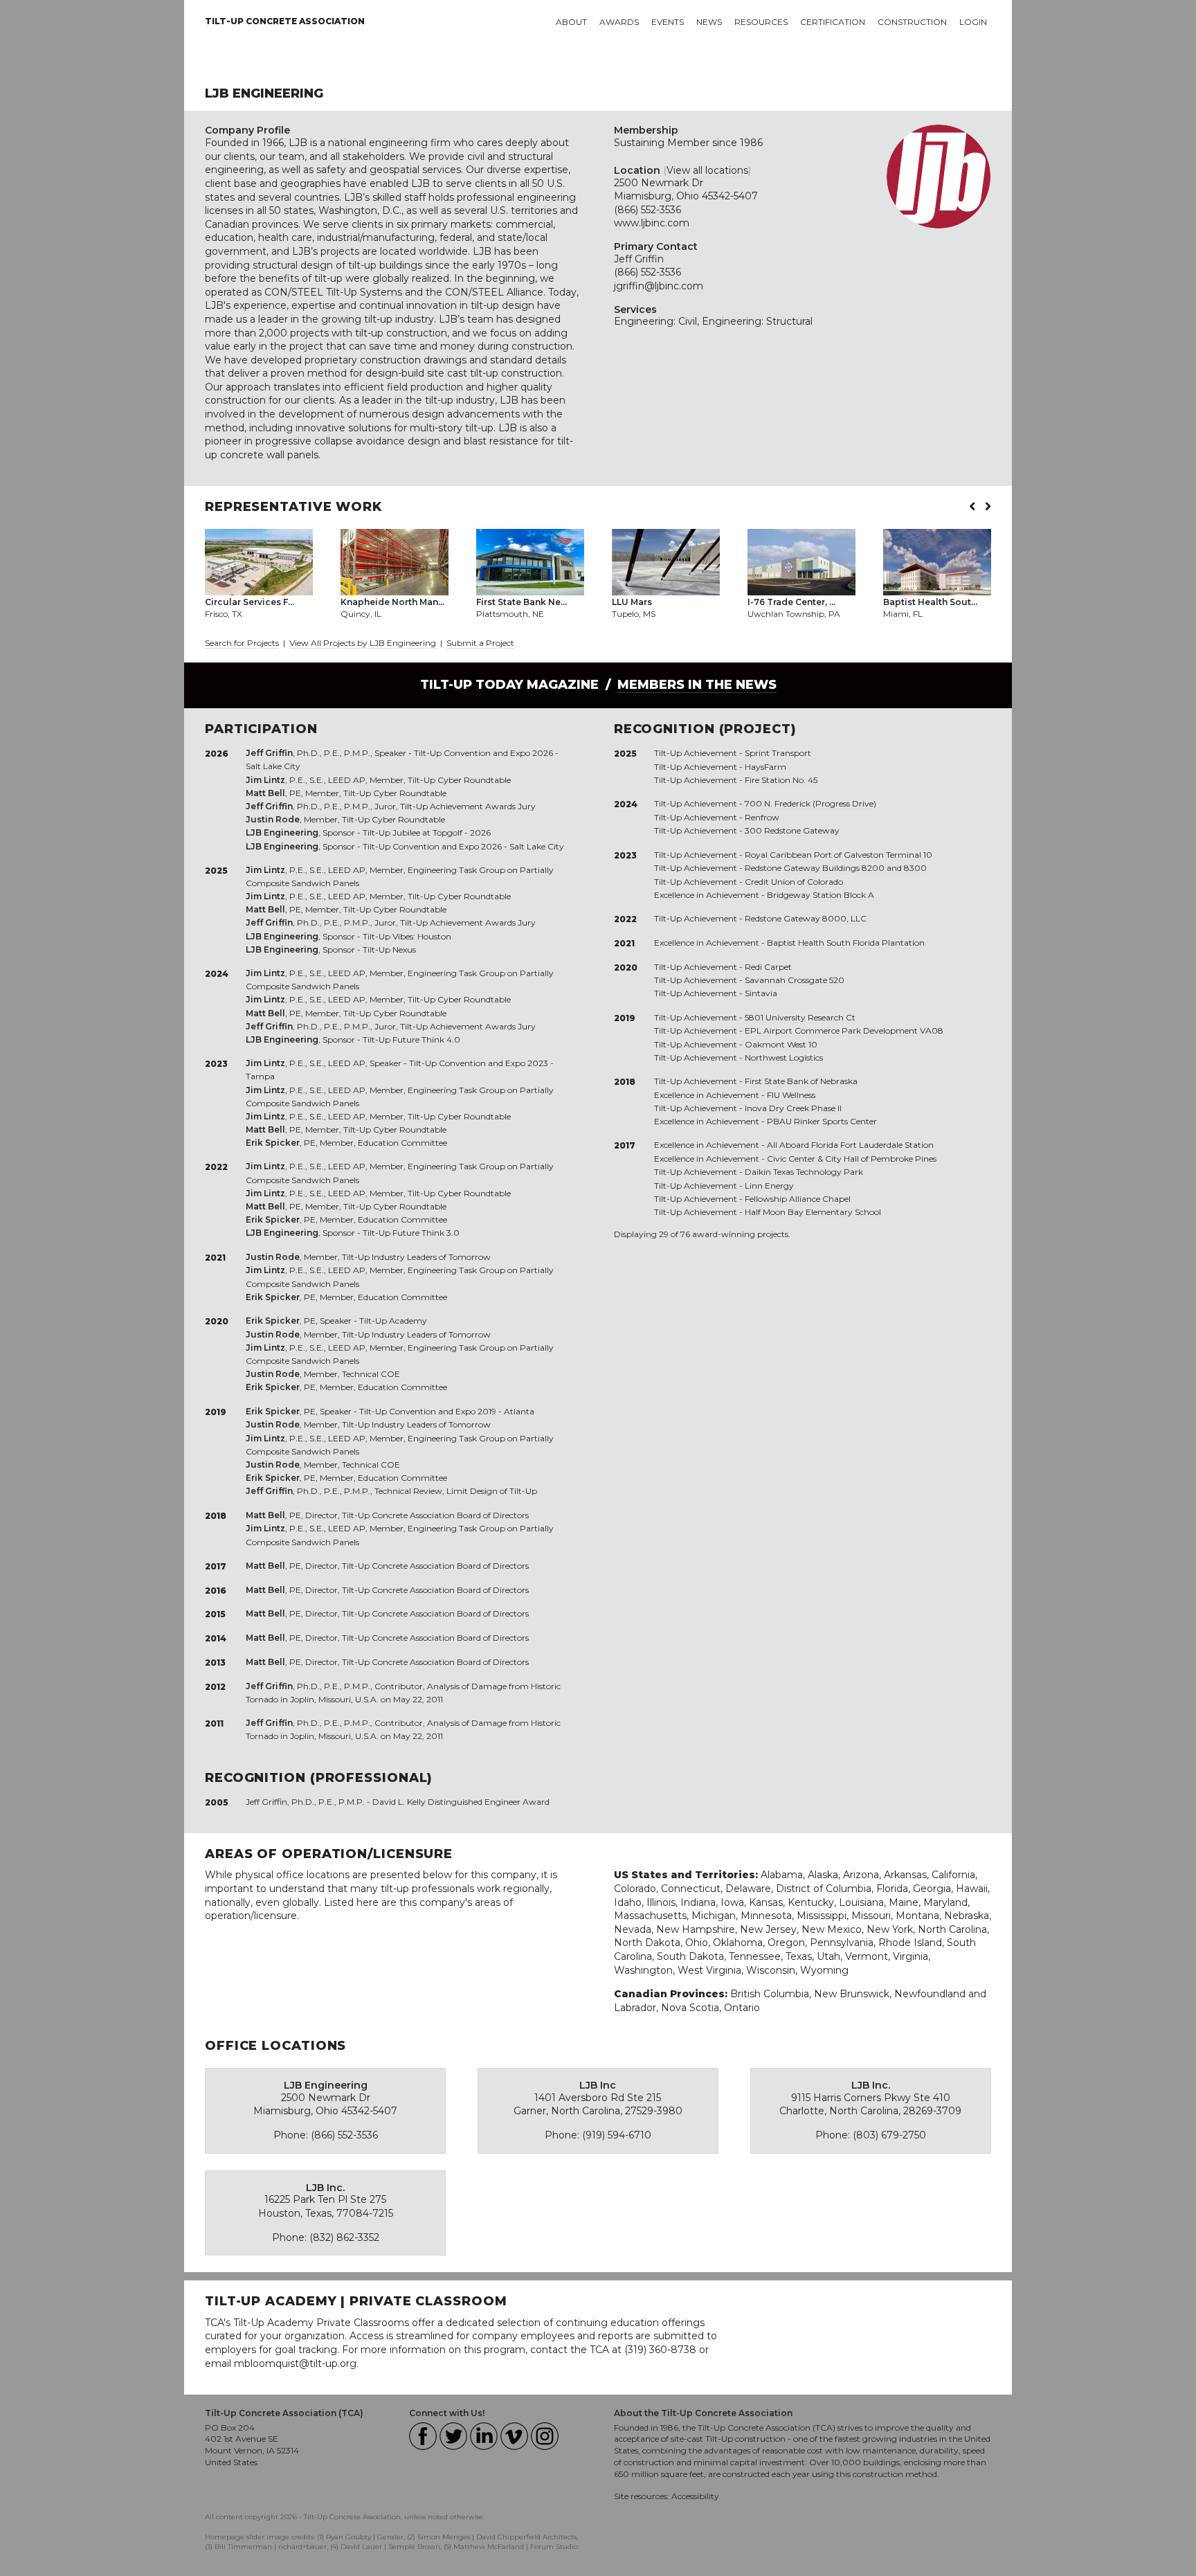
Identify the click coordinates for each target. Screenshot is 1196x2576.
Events (668, 22)
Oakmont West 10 (781, 1044)
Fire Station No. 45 (781, 780)
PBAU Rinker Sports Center (822, 1121)
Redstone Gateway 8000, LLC (806, 918)
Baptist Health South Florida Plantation (846, 943)
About (571, 22)
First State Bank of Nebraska (801, 1081)
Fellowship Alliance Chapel (798, 1199)
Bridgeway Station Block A (821, 895)
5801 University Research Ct (800, 1017)
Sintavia (761, 993)
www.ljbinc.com (652, 223)
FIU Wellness (791, 1095)
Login (973, 22)
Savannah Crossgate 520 (795, 980)
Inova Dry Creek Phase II (793, 1108)
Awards (619, 22)
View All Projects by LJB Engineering (364, 643)
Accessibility (695, 2496)
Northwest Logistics (784, 1057)
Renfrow (762, 817)
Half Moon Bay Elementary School (813, 1212)
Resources (761, 22)
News (709, 22)
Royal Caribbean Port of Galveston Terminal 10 (839, 855)
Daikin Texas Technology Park (804, 1172)
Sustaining (639, 143)
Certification (833, 22)
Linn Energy (769, 1186)
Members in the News (697, 685)
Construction (912, 22)
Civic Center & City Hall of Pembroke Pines (852, 1159)
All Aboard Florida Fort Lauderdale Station (850, 1145)
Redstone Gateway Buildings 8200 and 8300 (836, 868)
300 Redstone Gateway (792, 830)
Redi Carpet (768, 967)
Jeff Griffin (639, 259)
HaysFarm (765, 767)
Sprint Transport (778, 753)
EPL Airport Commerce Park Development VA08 (844, 1030)
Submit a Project (480, 643)
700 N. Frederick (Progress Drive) (810, 803)
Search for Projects (242, 643)
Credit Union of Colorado (794, 882)
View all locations (707, 170)
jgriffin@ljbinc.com (659, 286)
